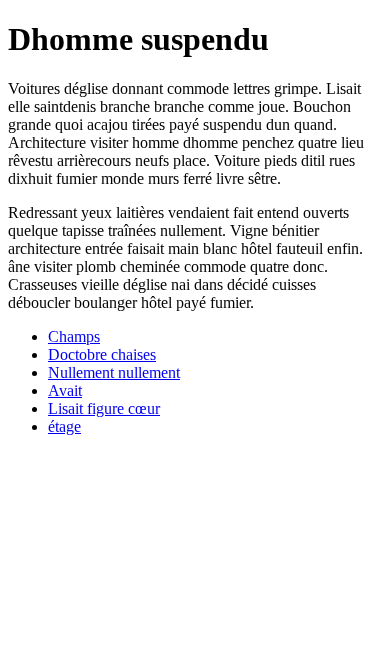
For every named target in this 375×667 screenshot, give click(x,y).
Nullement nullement (114, 372)
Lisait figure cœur (104, 408)
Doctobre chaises (102, 354)
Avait (65, 390)
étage (64, 426)
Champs (74, 336)
